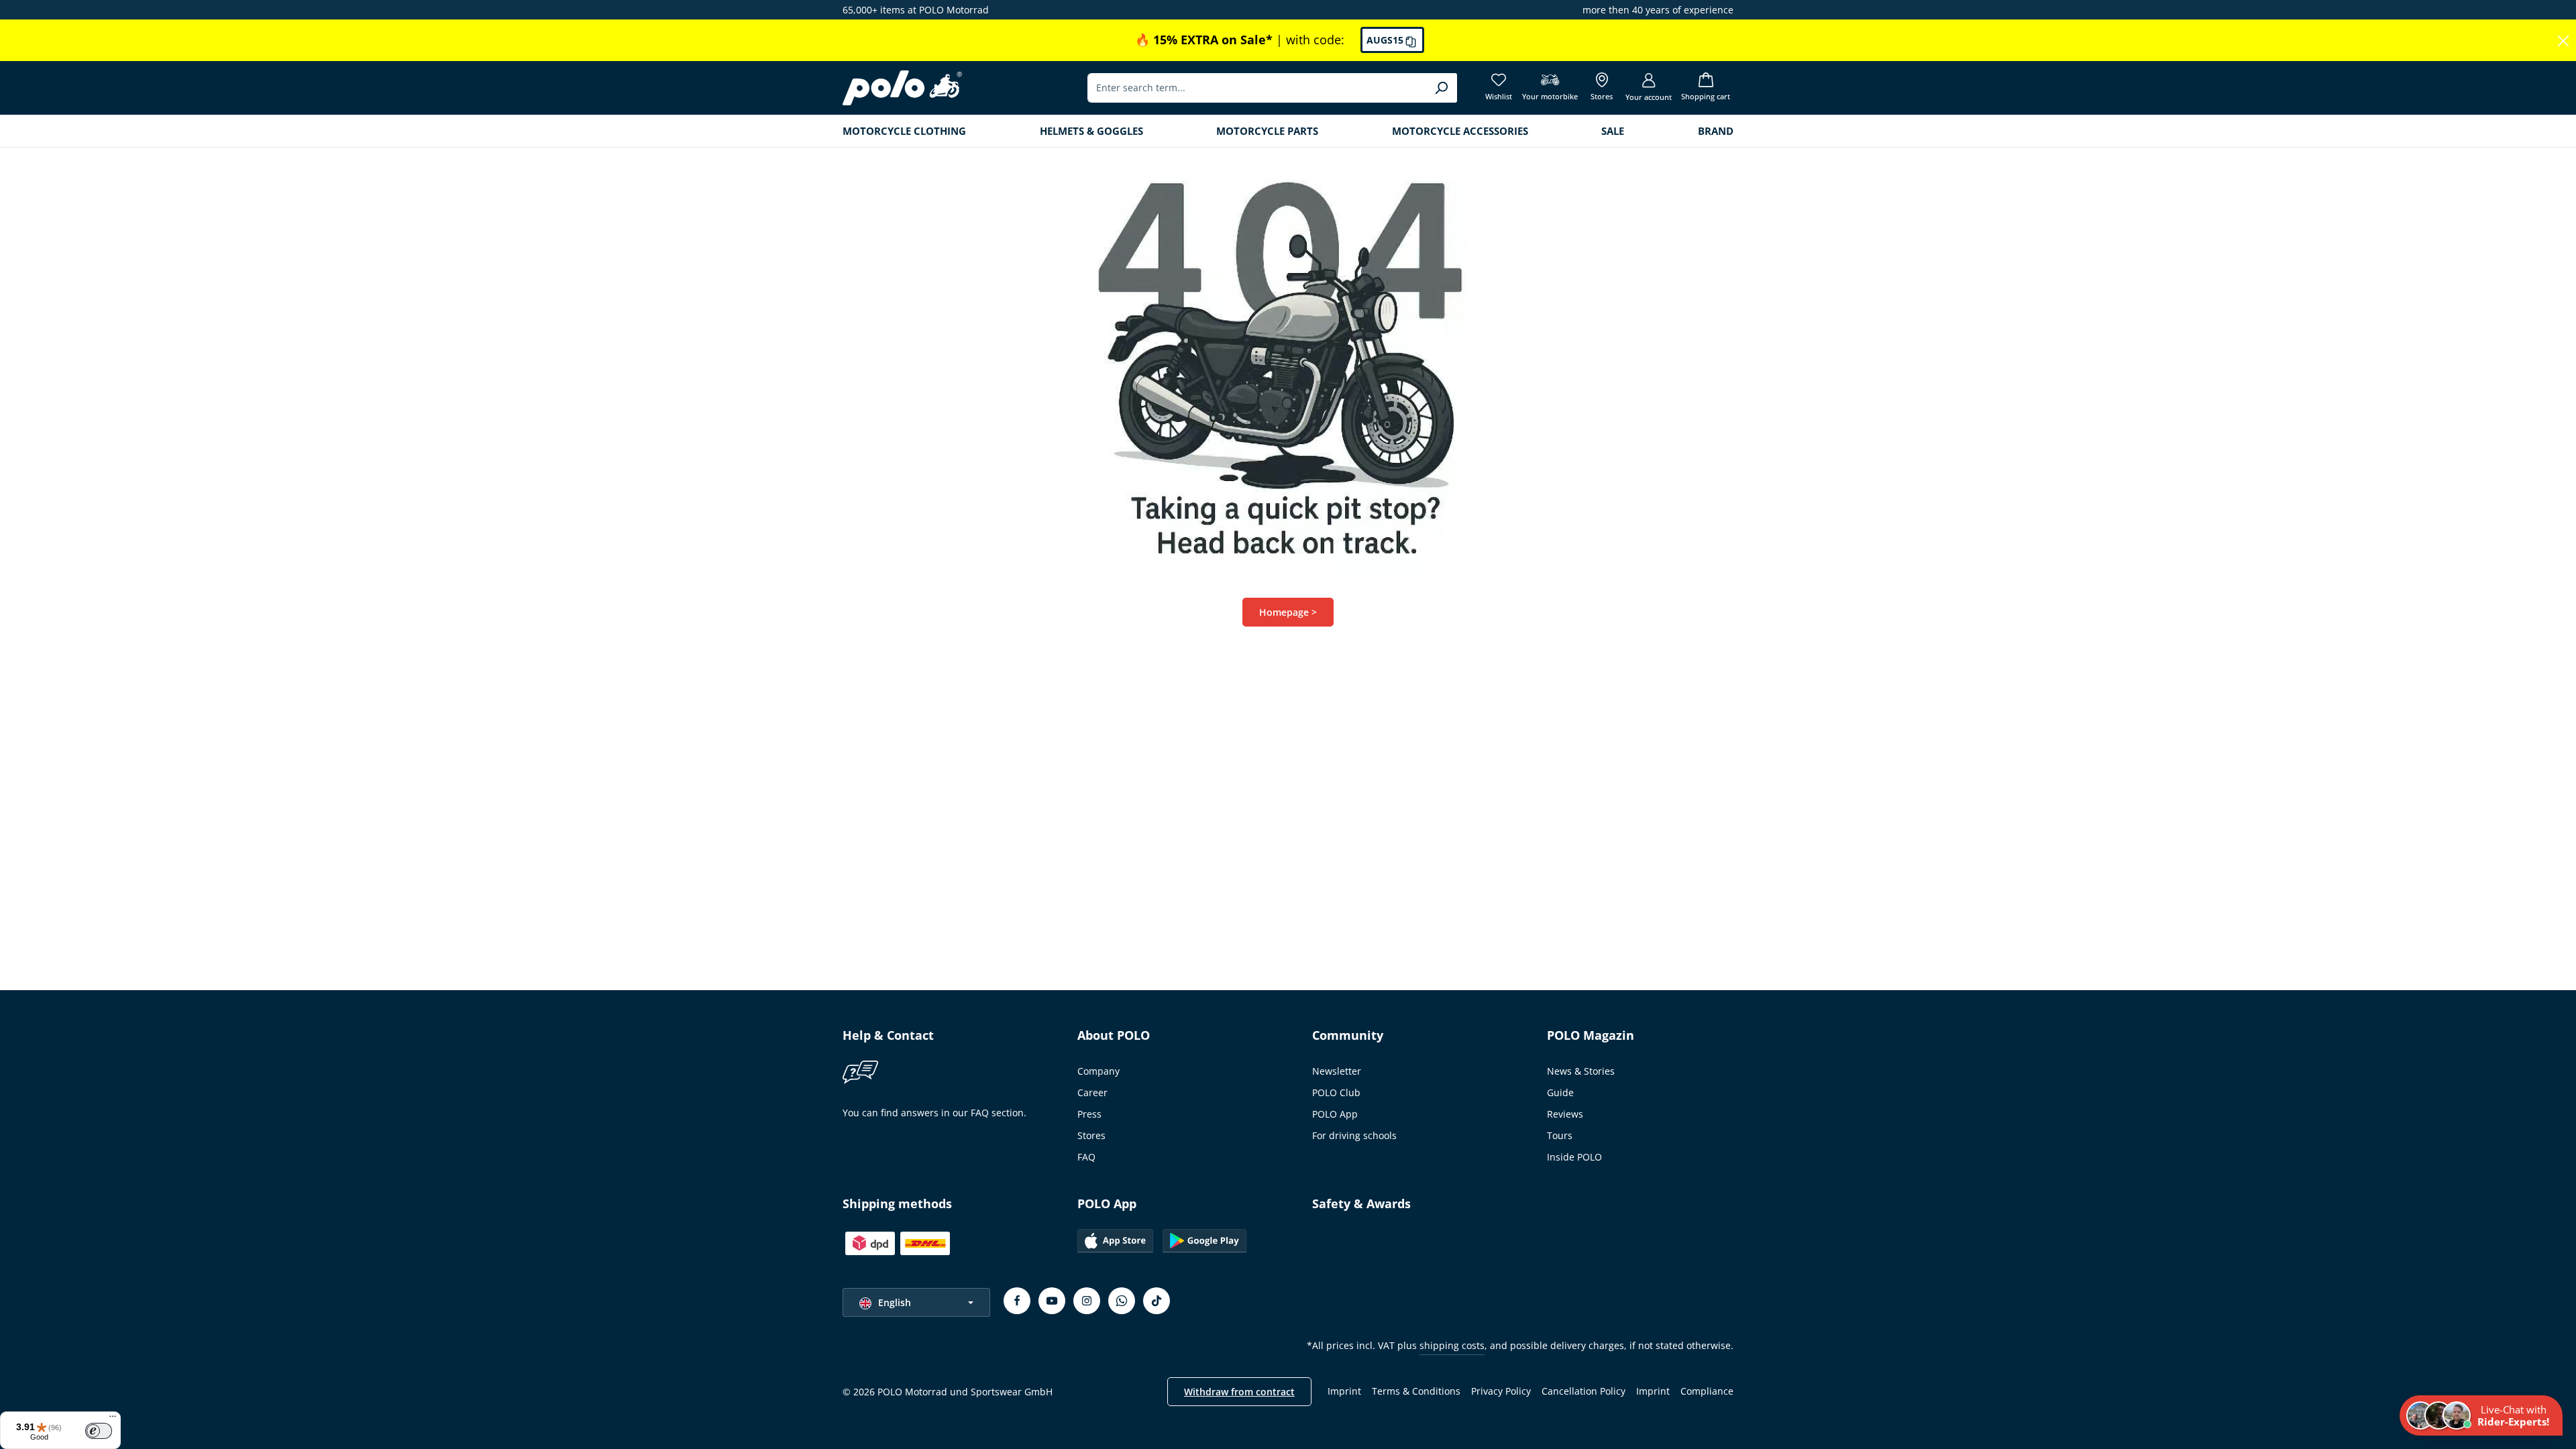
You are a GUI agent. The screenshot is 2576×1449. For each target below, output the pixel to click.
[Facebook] (1017, 1301)
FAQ (1086, 1157)
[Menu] (113, 1419)
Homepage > (1288, 612)
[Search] (1441, 88)
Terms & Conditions (1416, 1391)
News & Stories (1581, 1071)
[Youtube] (1052, 1301)
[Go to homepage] (902, 88)
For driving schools (1354, 1135)
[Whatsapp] (1122, 1301)
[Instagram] (1087, 1301)
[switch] (99, 1431)
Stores (1091, 1135)
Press (1089, 1114)
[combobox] (1257, 88)
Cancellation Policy (1584, 1391)
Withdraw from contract (1239, 1392)
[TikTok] (1157, 1301)
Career (1092, 1092)
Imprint (1344, 1391)
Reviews (1565, 1114)
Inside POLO (1574, 1157)
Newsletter (1337, 1071)
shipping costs (1452, 1345)
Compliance (1707, 1391)
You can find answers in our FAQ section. (934, 1113)
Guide (1560, 1092)
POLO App (1335, 1114)
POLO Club (1336, 1092)
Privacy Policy (1501, 1391)
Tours (1560, 1135)
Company (1098, 1071)
